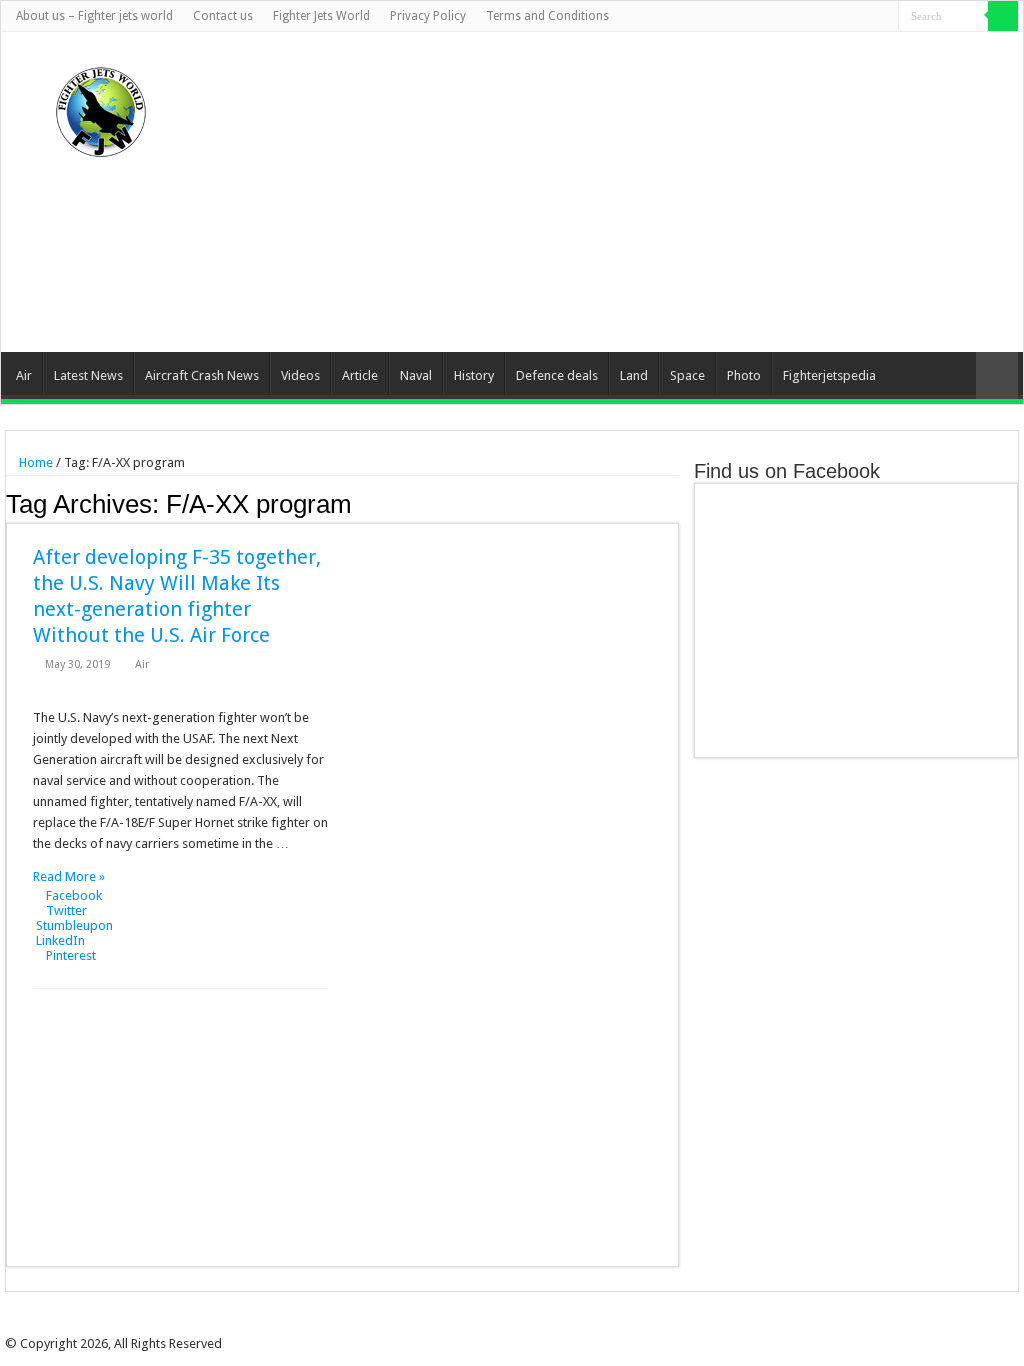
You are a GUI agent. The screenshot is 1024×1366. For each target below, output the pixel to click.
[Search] (1003, 16)
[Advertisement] (639, 192)
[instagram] (883, 17)
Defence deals (557, 375)
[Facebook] (807, 17)
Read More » (69, 876)
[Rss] (788, 17)
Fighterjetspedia (829, 375)
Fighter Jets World (321, 16)
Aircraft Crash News (202, 375)
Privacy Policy (428, 16)
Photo (744, 375)
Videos (300, 375)
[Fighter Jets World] (101, 108)
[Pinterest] (845, 17)
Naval (416, 375)
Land (634, 375)
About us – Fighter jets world (94, 16)
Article (360, 375)
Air (24, 375)
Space (687, 375)
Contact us (223, 16)
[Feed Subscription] (673, 503)
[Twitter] (826, 17)
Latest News (88, 375)
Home (34, 462)
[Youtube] (864, 17)
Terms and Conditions (547, 16)
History (474, 375)
